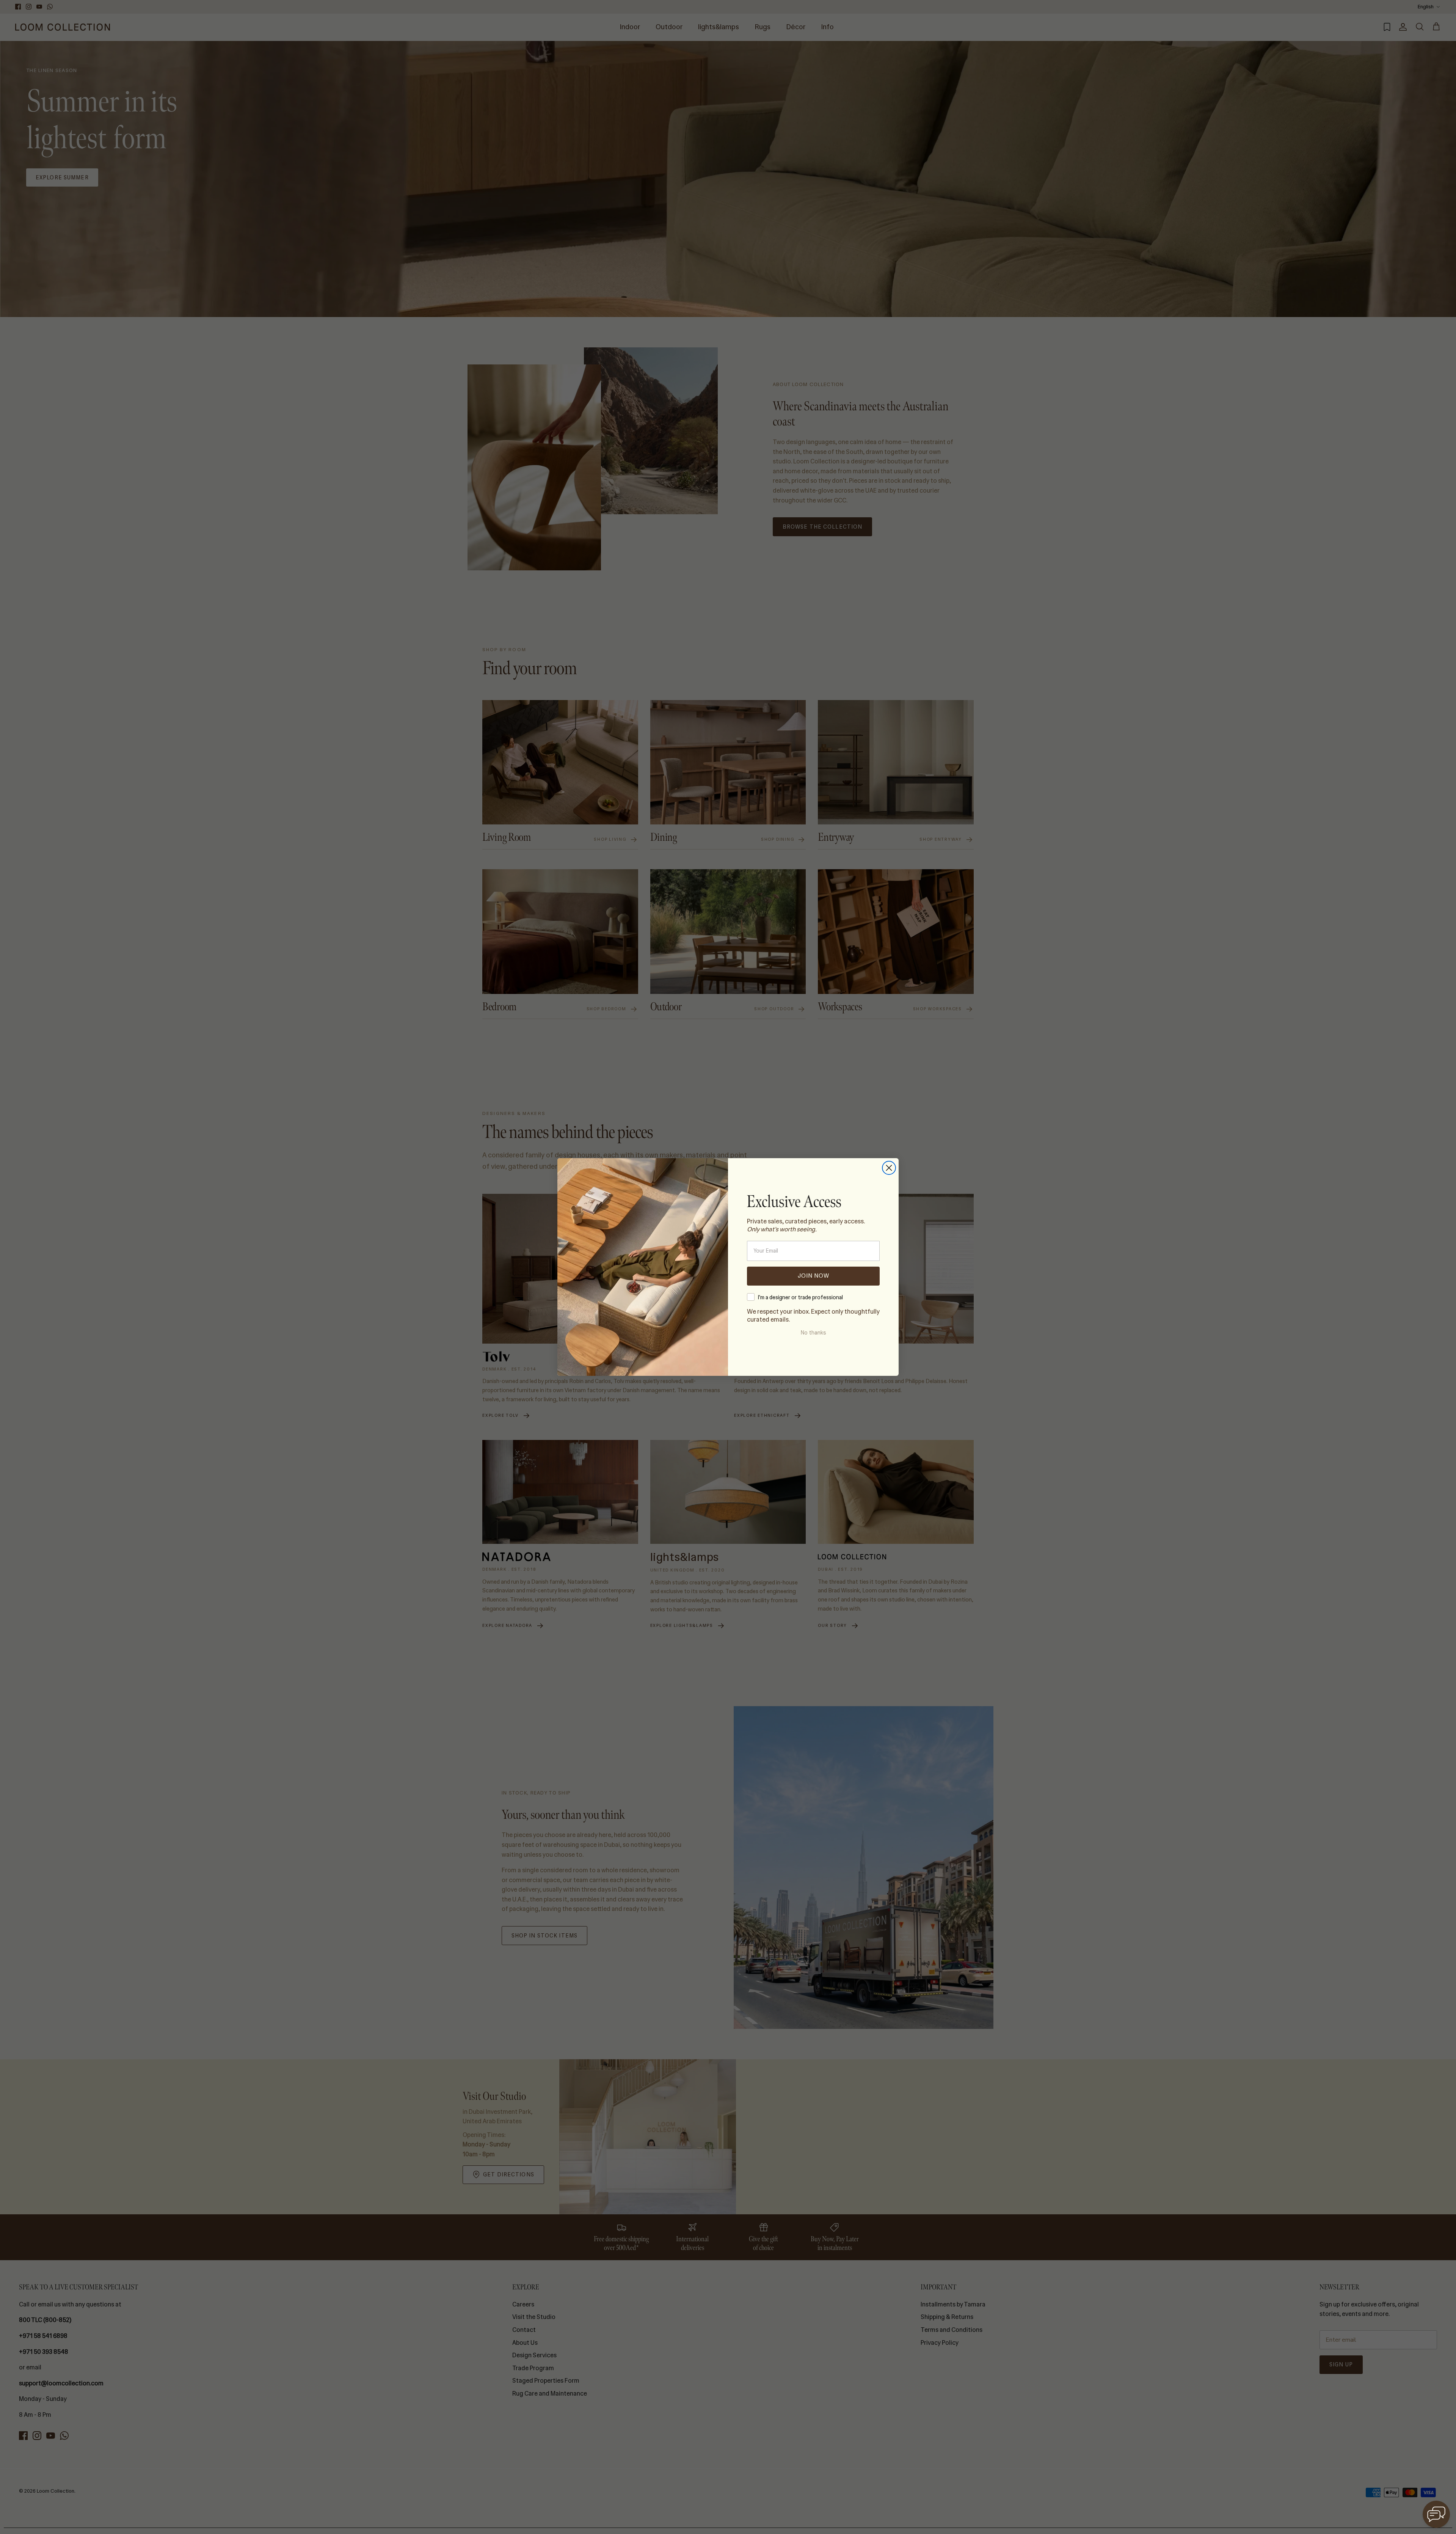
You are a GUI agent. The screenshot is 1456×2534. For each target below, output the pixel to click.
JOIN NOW (814, 1276)
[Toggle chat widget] (1436, 2514)
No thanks (813, 1333)
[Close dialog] (889, 1168)
